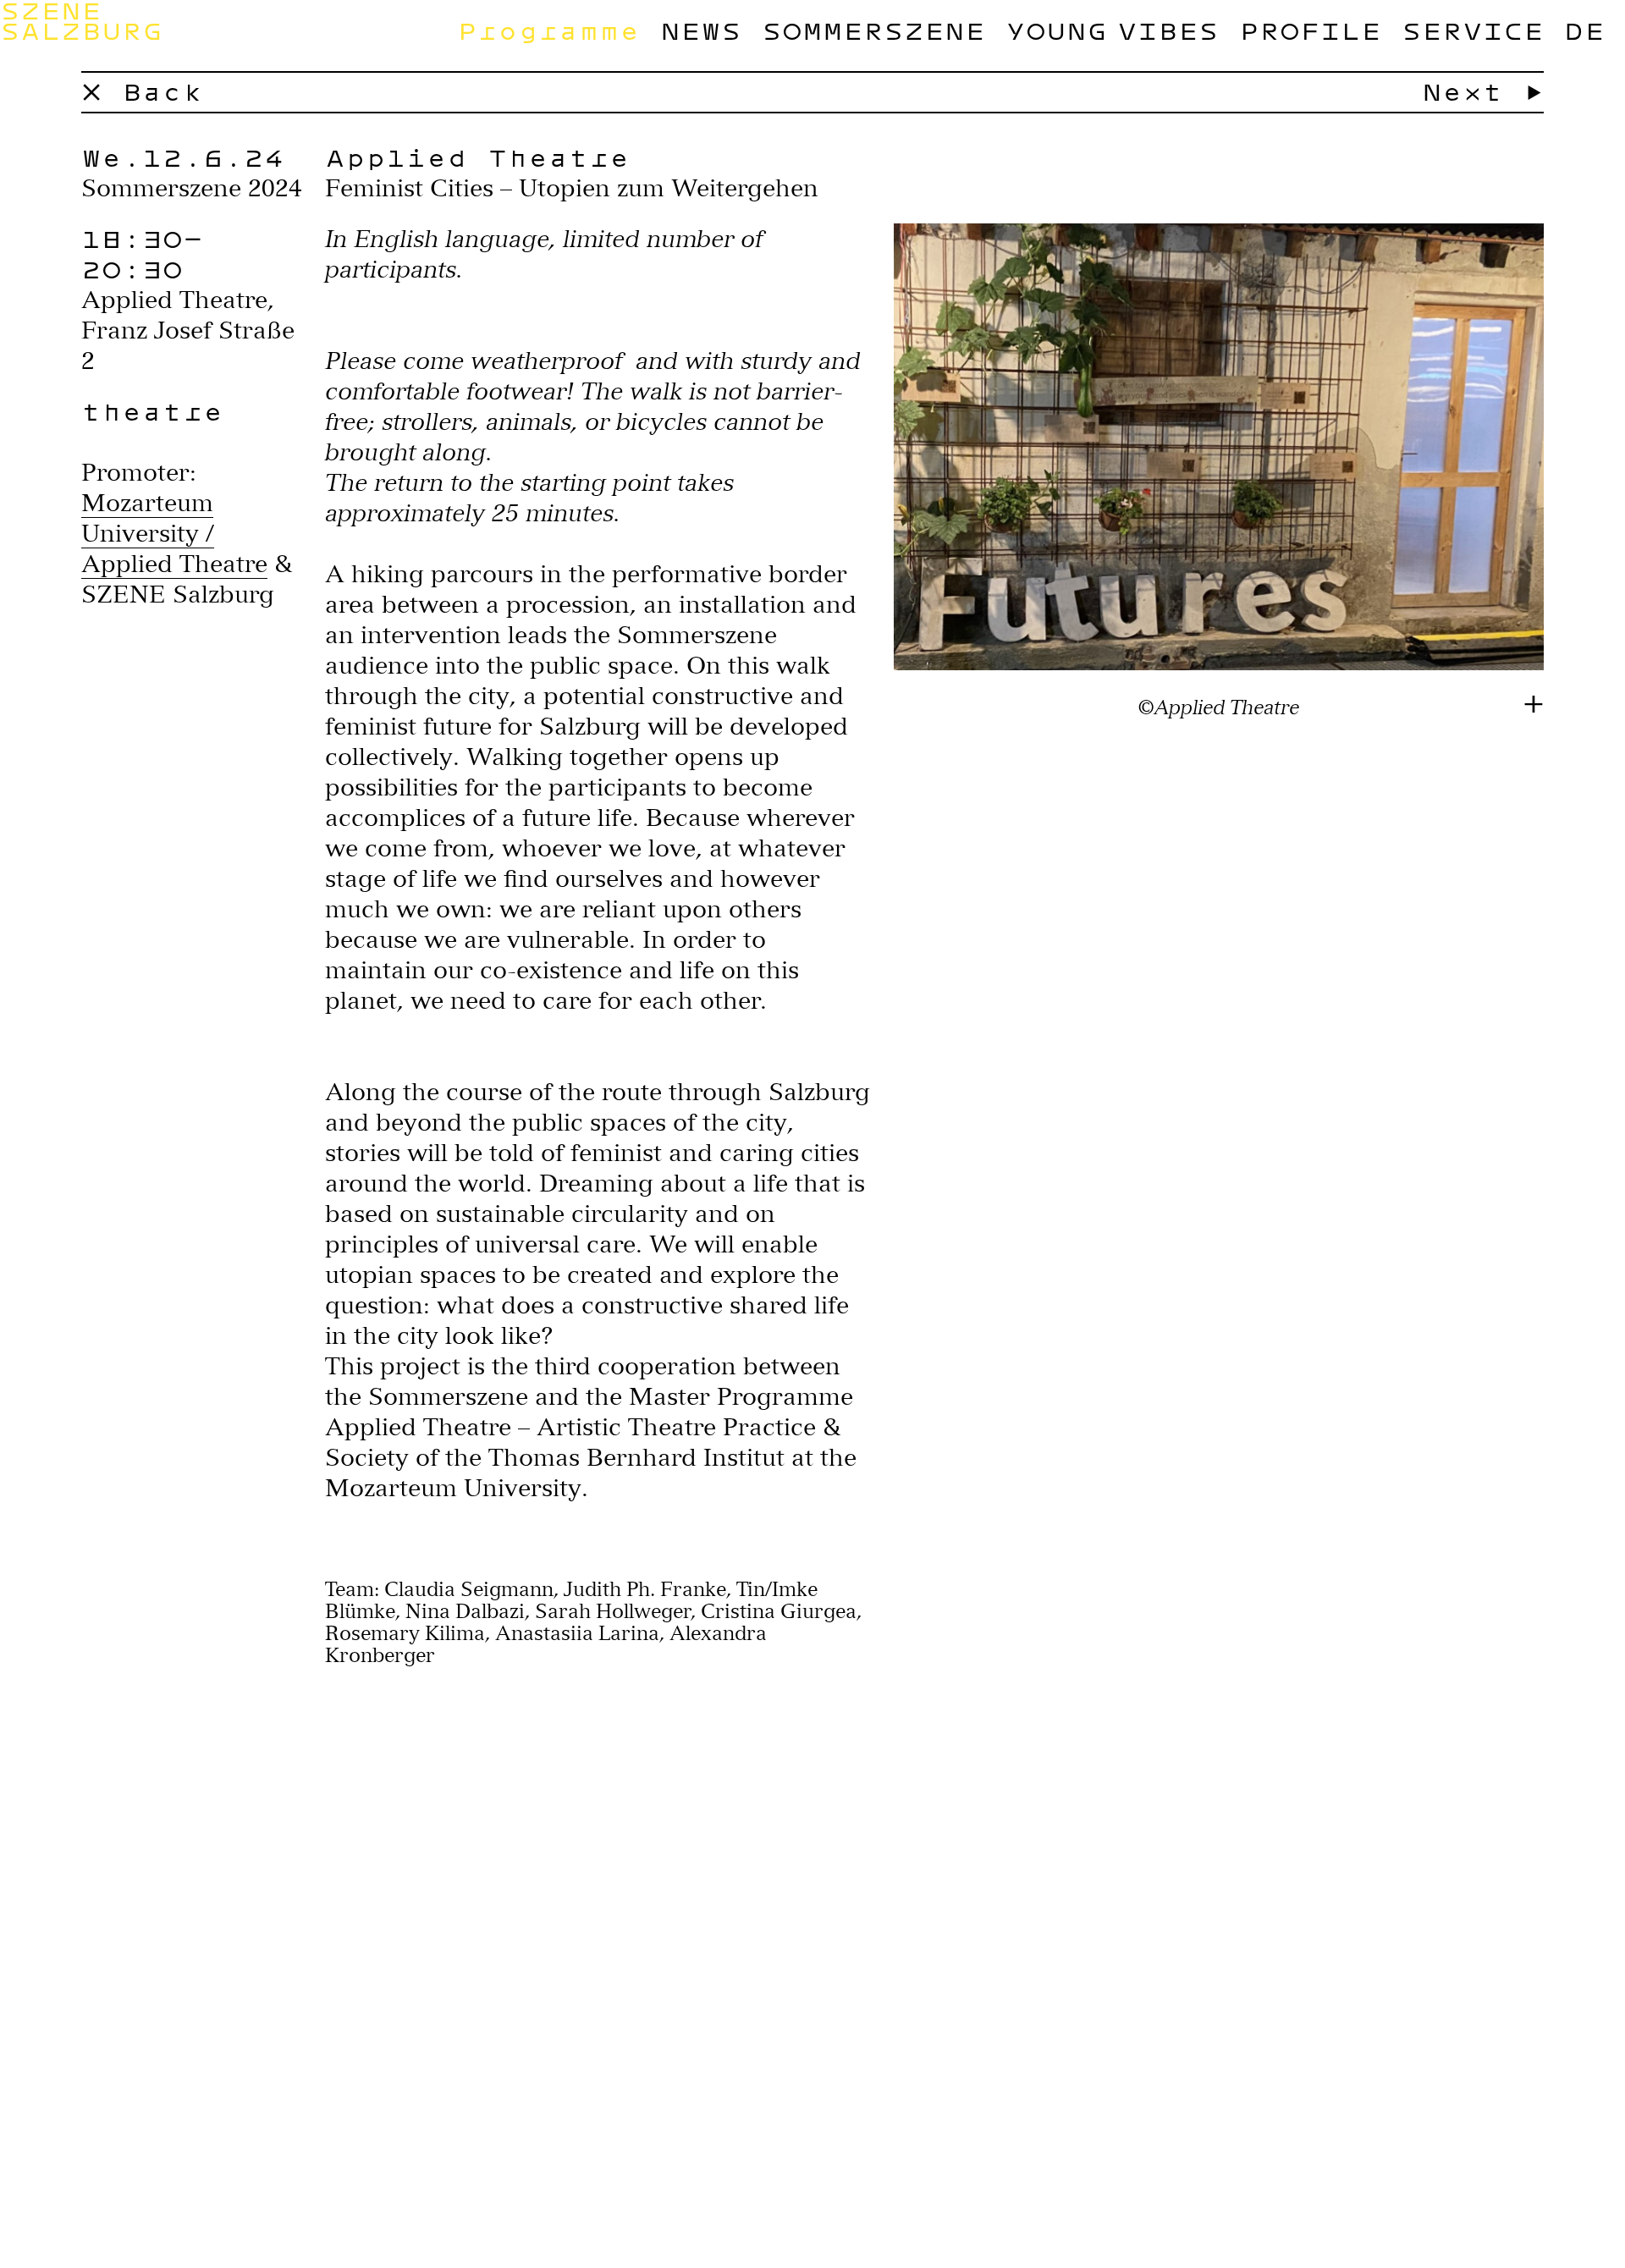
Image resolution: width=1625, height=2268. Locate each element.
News (701, 30)
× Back (142, 91)
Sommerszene (873, 30)
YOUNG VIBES (1112, 30)
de (1584, 30)
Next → (1483, 91)
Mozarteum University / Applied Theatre (174, 533)
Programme (548, 30)
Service (1473, 30)
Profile (1310, 30)
